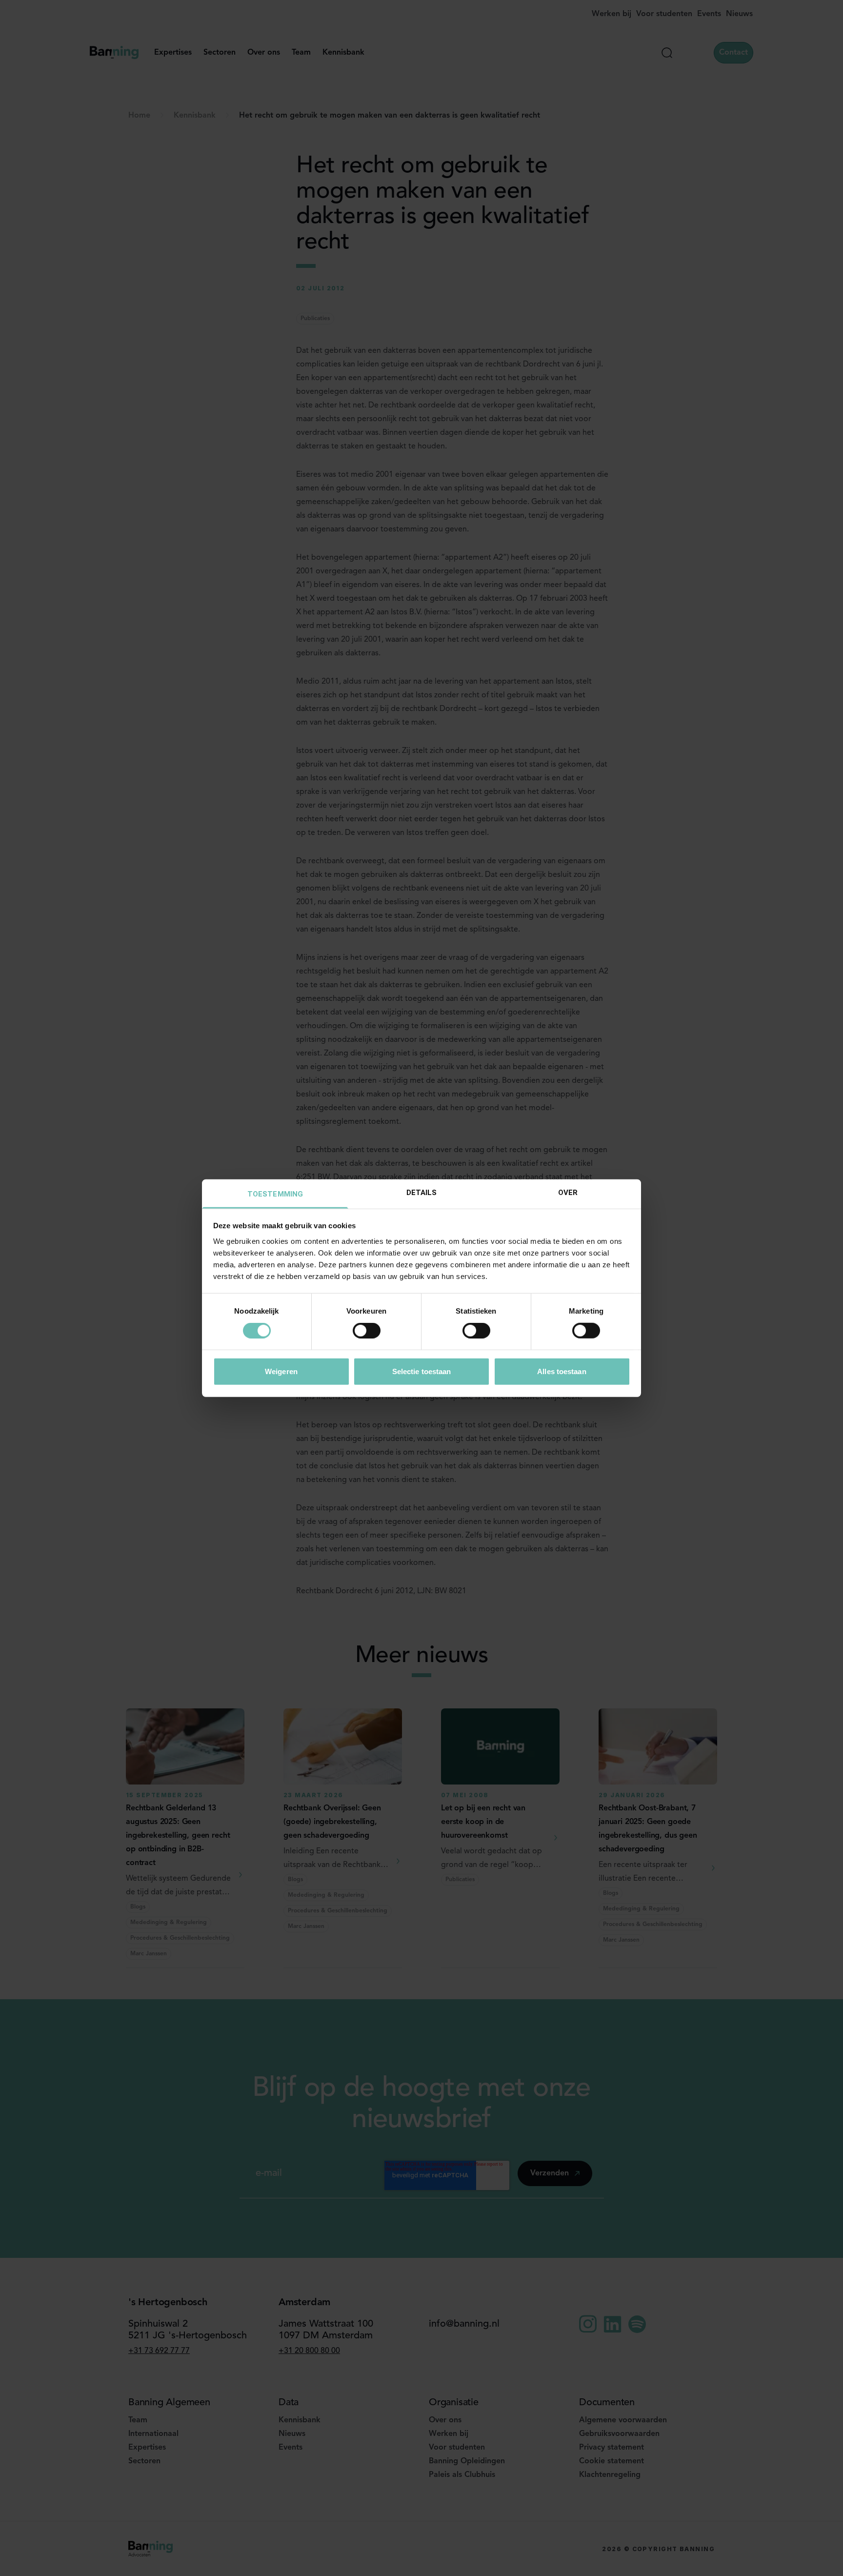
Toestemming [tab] (275, 1194)
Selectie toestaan (422, 1371)
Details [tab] (422, 1192)
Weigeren (281, 1371)
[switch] (367, 1331)
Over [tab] (568, 1192)
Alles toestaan (562, 1371)
